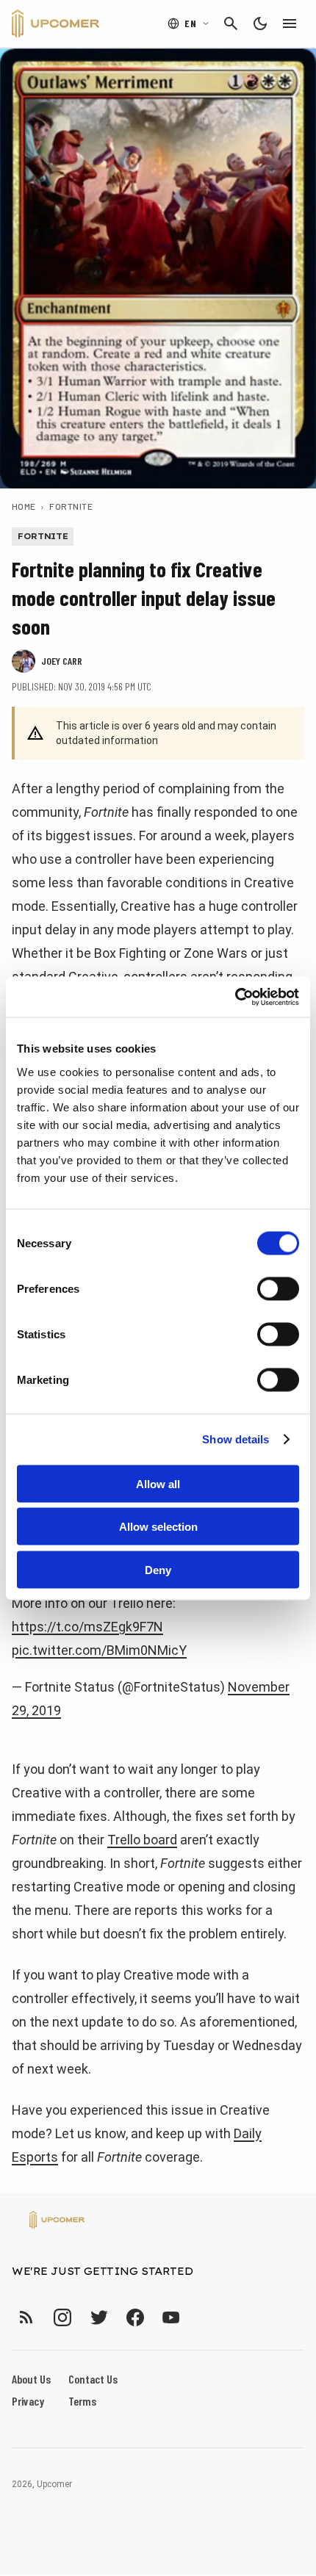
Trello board (142, 1840)
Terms (82, 2401)
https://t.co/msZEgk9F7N (87, 1627)
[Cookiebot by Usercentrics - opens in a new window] (235, 997)
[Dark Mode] (260, 24)
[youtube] (171, 2317)
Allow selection (158, 1527)
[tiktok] (198, 2317)
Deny (158, 1569)
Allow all (158, 1483)
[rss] (26, 2317)
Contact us (93, 2379)
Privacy (28, 2401)
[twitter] (98, 2317)
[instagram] (62, 2317)
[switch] (278, 1288)
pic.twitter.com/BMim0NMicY (99, 1650)
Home (24, 506)
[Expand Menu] (290, 24)
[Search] (231, 24)
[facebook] (135, 2317)
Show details (236, 1439)
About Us (31, 2379)
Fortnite (71, 506)
